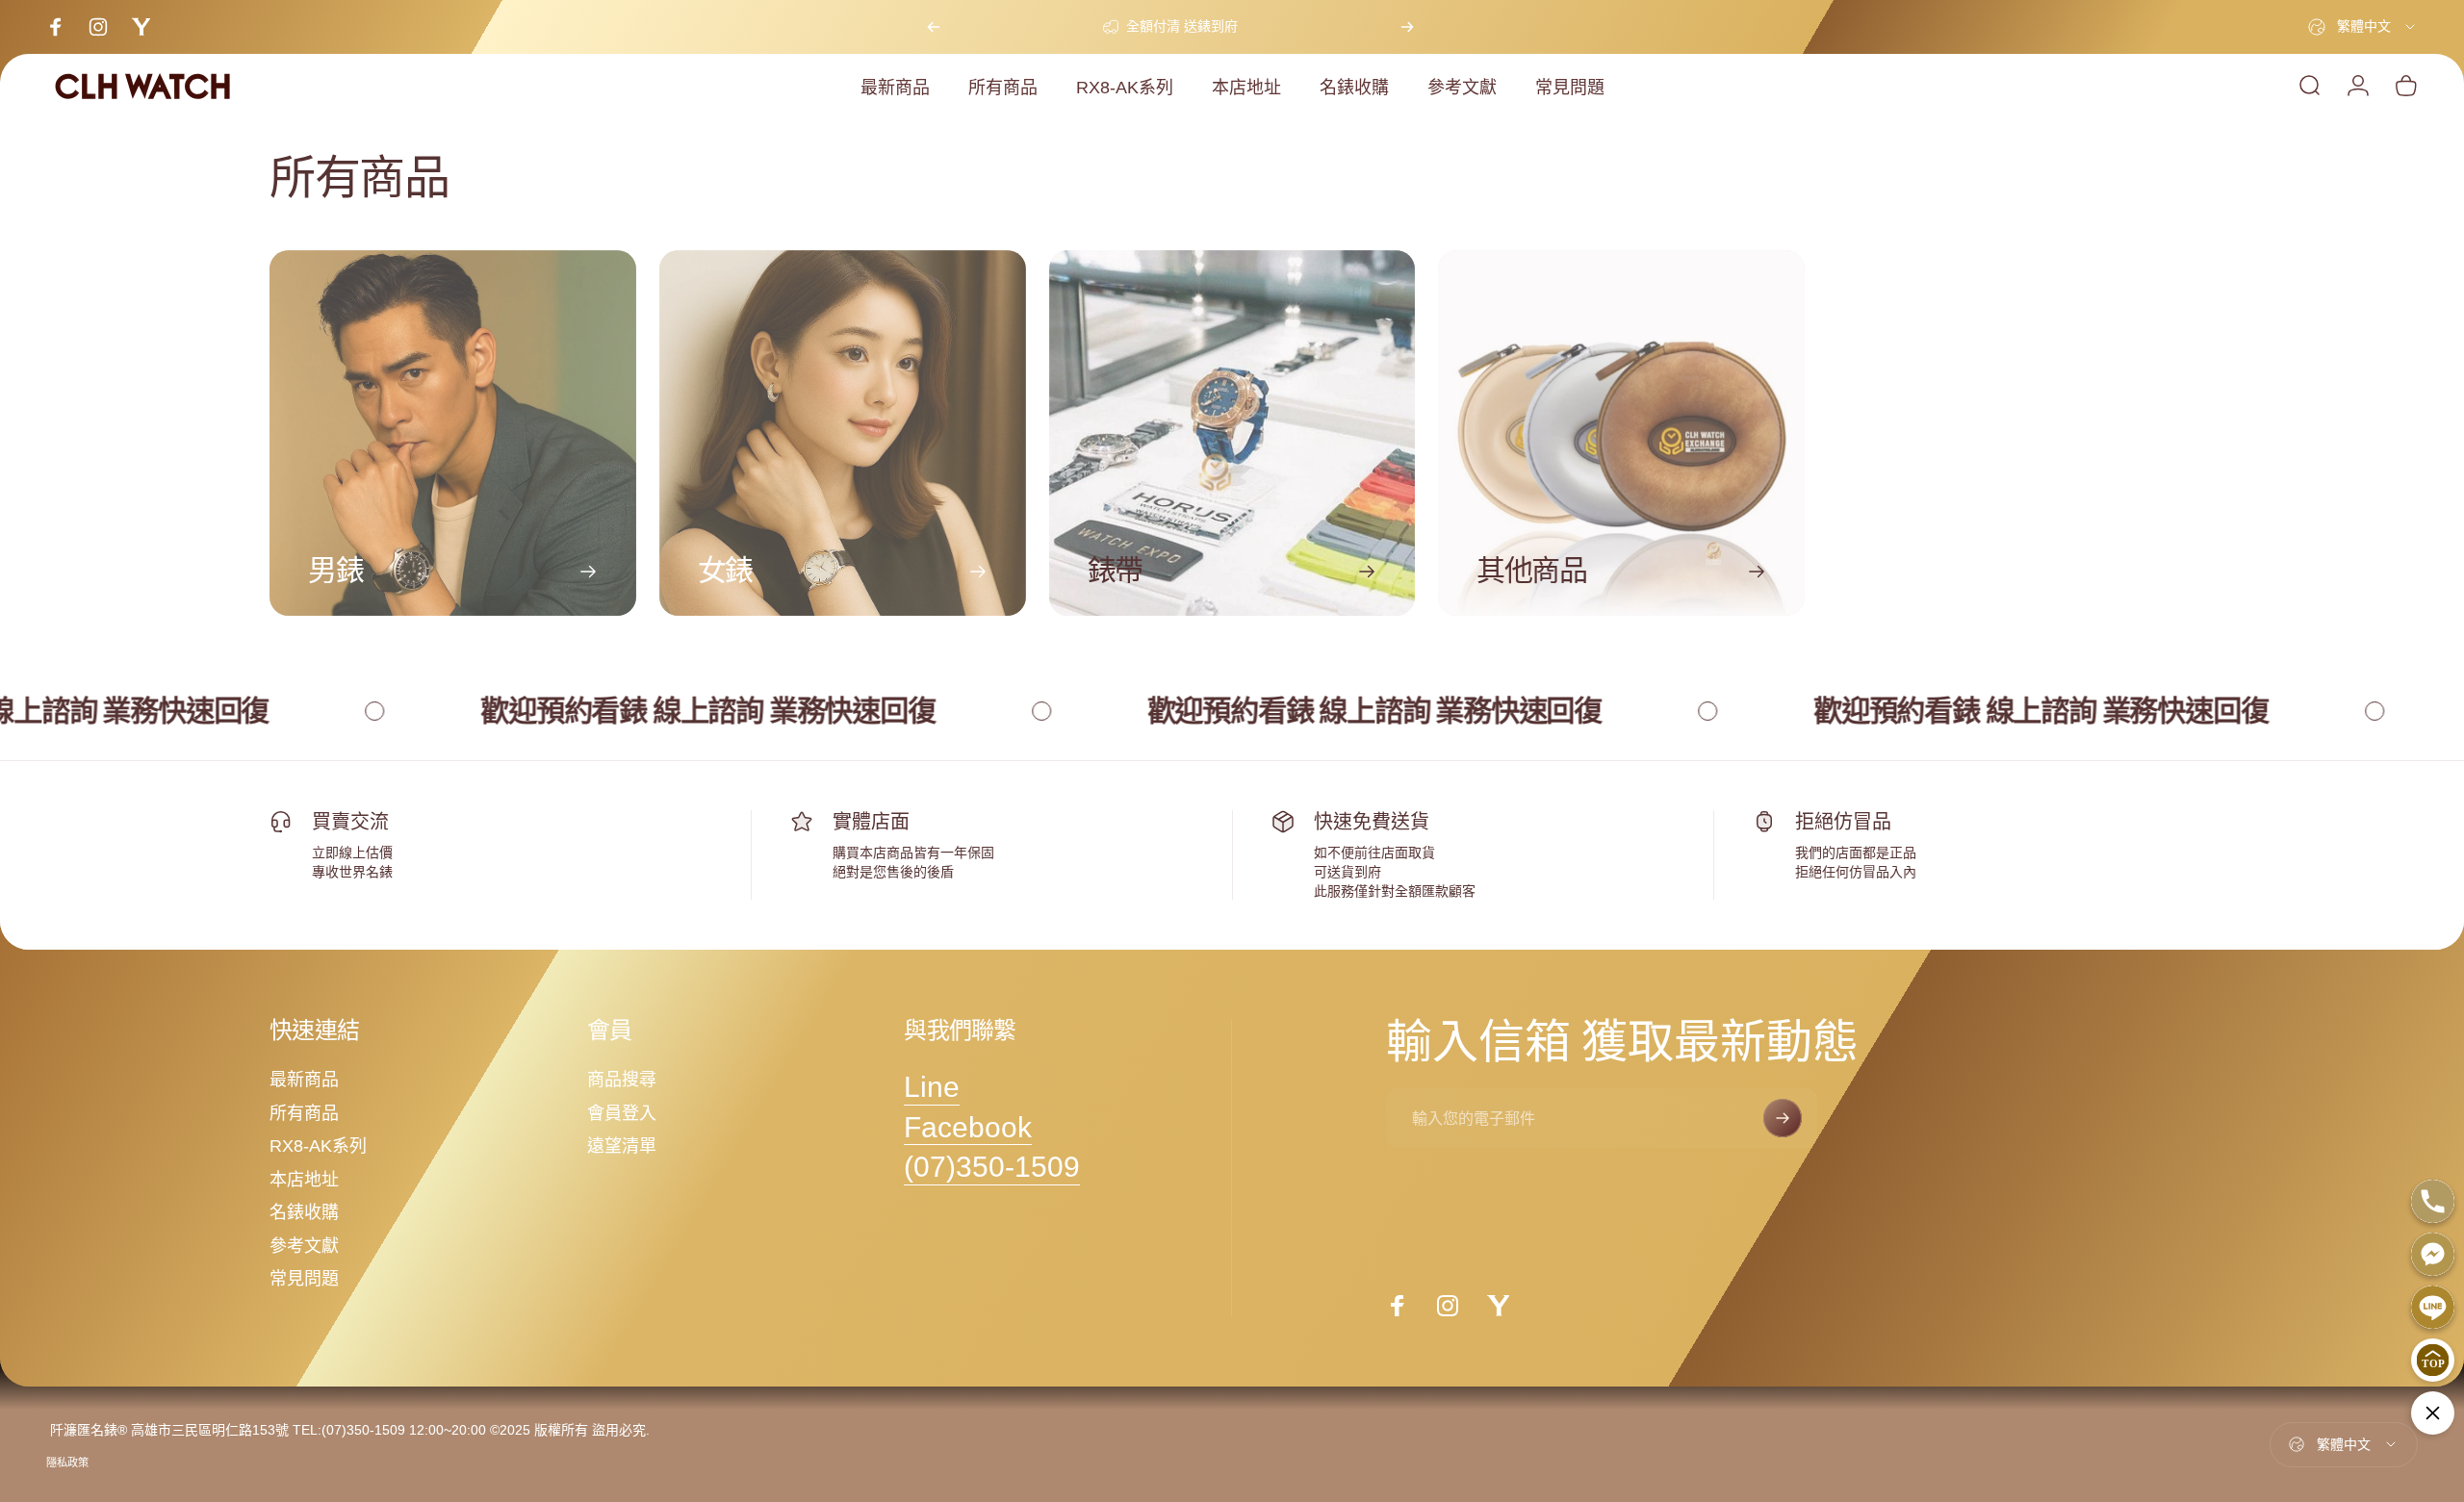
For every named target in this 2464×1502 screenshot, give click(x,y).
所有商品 (304, 1113)
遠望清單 (622, 1146)
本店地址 (304, 1180)
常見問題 (304, 1279)
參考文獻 (304, 1246)
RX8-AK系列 (318, 1146)
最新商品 (304, 1080)
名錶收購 (304, 1212)
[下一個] (1407, 27)
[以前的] (934, 27)
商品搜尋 (622, 1080)
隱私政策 (67, 1463)
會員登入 (622, 1113)
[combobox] (2363, 27)
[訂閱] (1783, 1118)
